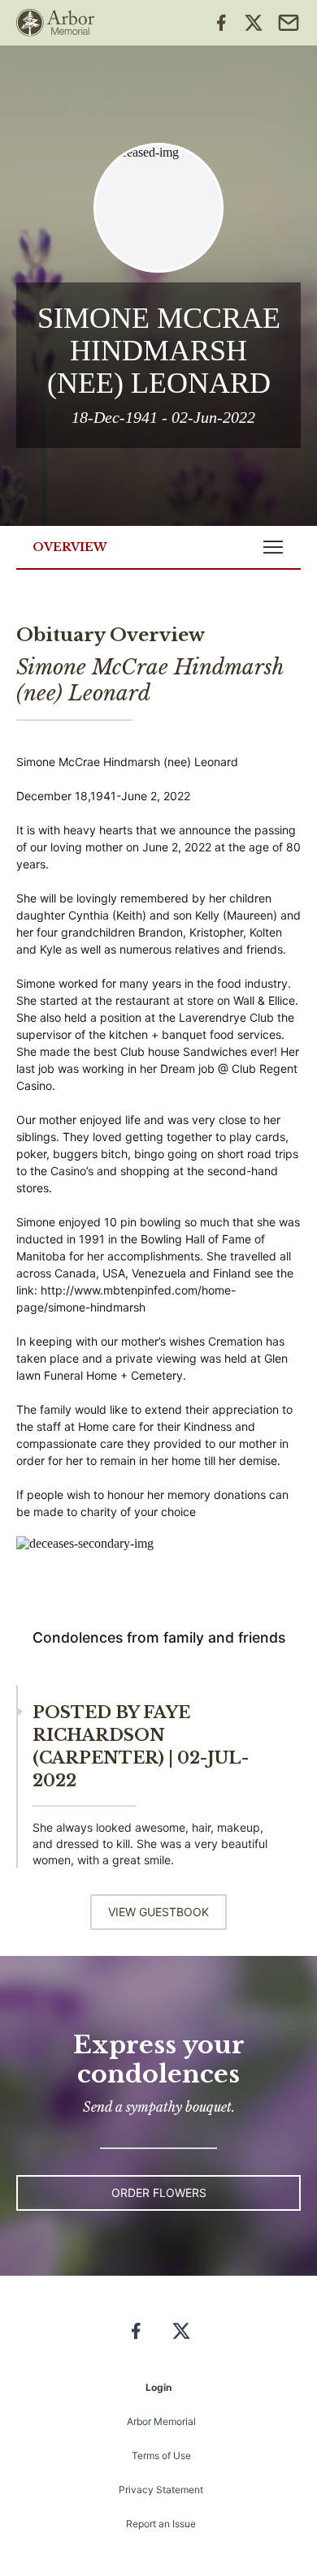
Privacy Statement (161, 2490)
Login (158, 2387)
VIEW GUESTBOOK (158, 1912)
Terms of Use (161, 2455)
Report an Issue (161, 2524)
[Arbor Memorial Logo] (55, 23)
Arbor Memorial (161, 2421)
